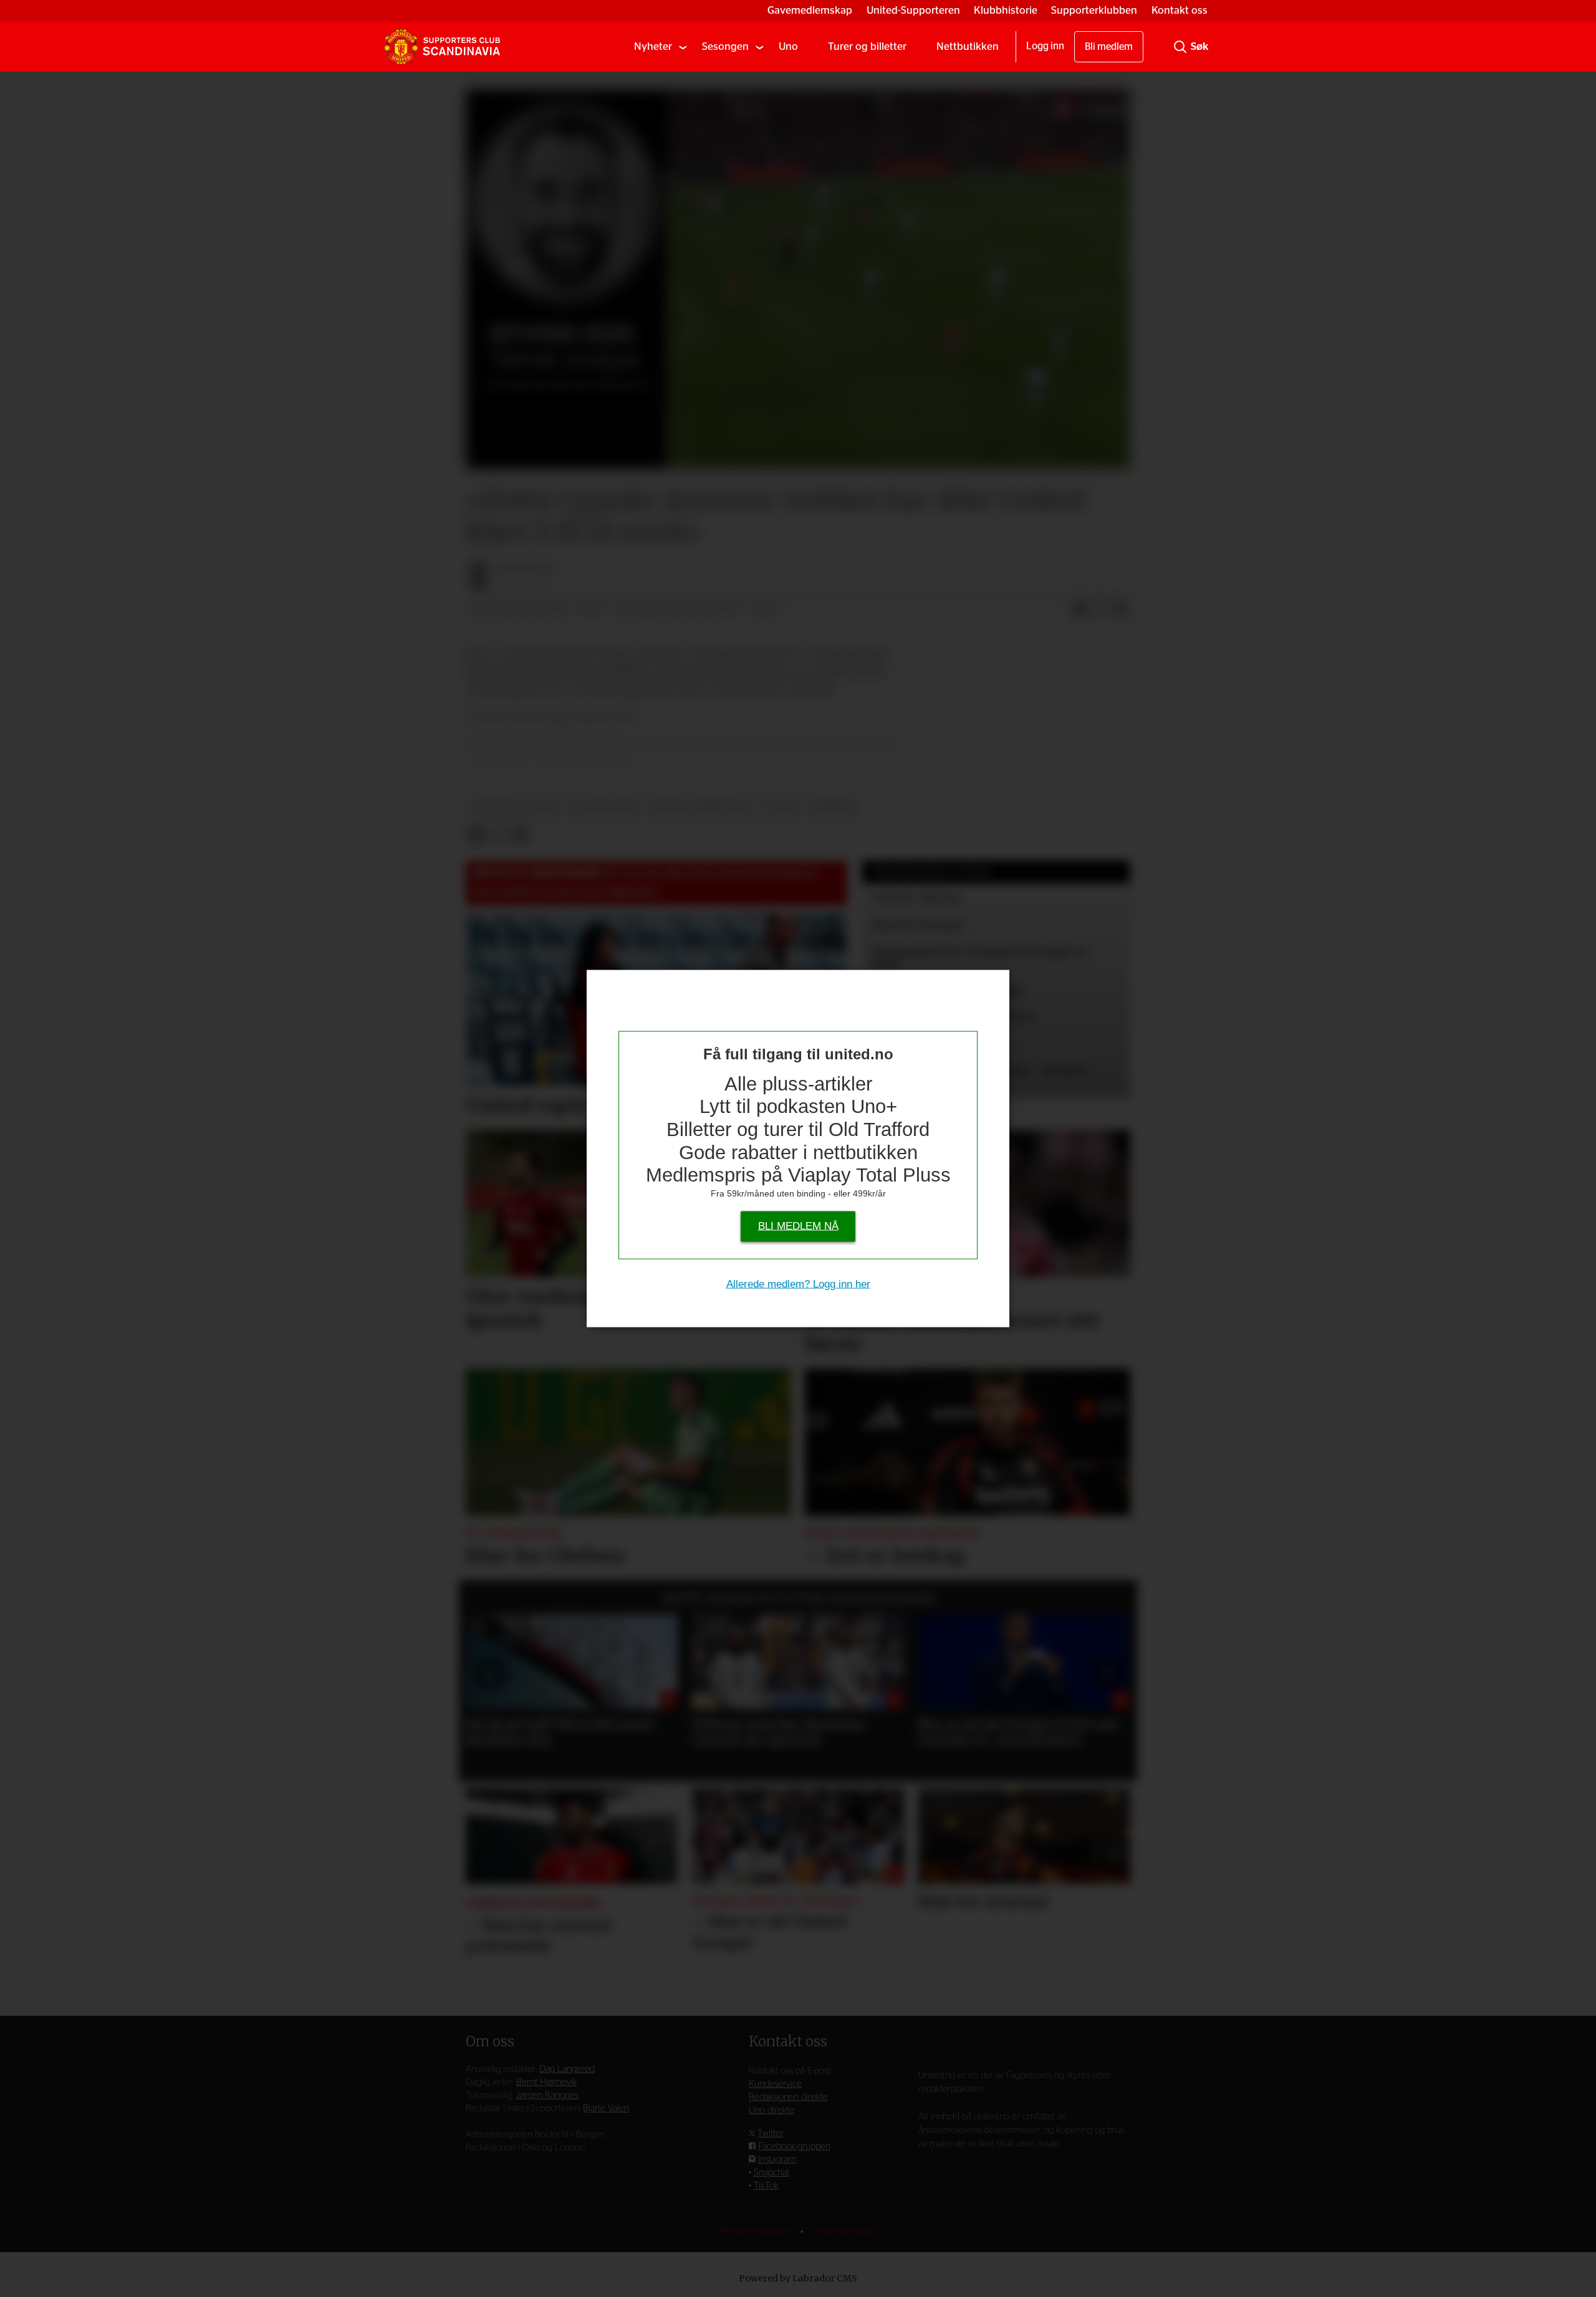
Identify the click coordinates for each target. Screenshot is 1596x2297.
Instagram (777, 2160)
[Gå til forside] (442, 47)
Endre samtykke (844, 2232)
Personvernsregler (757, 2232)
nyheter (834, 808)
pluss (781, 808)
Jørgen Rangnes (547, 2095)
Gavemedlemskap (810, 10)
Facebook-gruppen (794, 2146)
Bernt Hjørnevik (546, 2082)
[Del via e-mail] (1120, 609)
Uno (788, 46)
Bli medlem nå (798, 1226)
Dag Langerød (567, 2069)
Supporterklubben (1094, 10)
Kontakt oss (1180, 10)
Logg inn (1045, 46)
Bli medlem (1109, 47)
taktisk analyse (516, 808)
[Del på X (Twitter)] (1100, 609)
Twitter (771, 2133)
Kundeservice (775, 2084)
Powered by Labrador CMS (798, 2278)
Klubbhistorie (1006, 10)
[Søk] (1180, 47)
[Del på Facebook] (1080, 609)
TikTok (766, 2186)
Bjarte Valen (606, 2108)
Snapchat (772, 2173)
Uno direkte (772, 2110)
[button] (489, 1673)
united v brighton (702, 808)
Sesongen (725, 46)
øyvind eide (605, 808)
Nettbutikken (968, 46)
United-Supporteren (913, 10)
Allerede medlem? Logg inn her (798, 1283)
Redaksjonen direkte (788, 2097)
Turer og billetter (867, 46)
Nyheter (653, 46)
